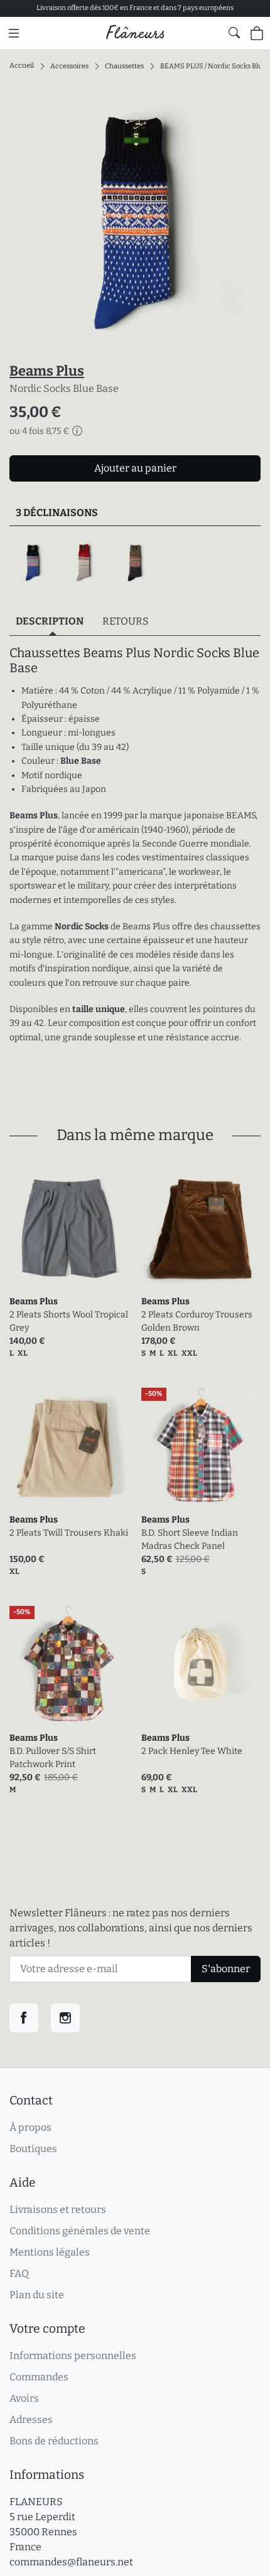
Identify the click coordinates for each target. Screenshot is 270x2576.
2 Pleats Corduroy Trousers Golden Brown (197, 1321)
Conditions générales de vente (80, 2231)
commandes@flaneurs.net (71, 2562)
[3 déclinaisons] (135, 562)
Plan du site (37, 2295)
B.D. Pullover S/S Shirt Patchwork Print (53, 1758)
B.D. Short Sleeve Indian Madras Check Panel (190, 1539)
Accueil (22, 66)
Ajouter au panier (135, 468)
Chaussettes (124, 66)
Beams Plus (47, 371)
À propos (30, 2127)
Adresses (31, 2420)
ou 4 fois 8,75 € (39, 431)
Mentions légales (50, 2252)
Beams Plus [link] (34, 1301)
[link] (69, 1229)
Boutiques (33, 2149)
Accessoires (69, 66)
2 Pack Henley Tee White (192, 1751)
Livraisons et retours (58, 2209)
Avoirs (24, 2398)
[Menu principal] (14, 33)
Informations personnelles (73, 2356)
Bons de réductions (54, 2441)
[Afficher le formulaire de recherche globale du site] (234, 33)
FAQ (19, 2273)
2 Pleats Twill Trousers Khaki (69, 1533)
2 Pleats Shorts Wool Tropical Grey (69, 1321)
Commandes (39, 2377)
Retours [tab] (126, 621)
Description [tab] (50, 621)
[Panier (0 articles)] (257, 33)
